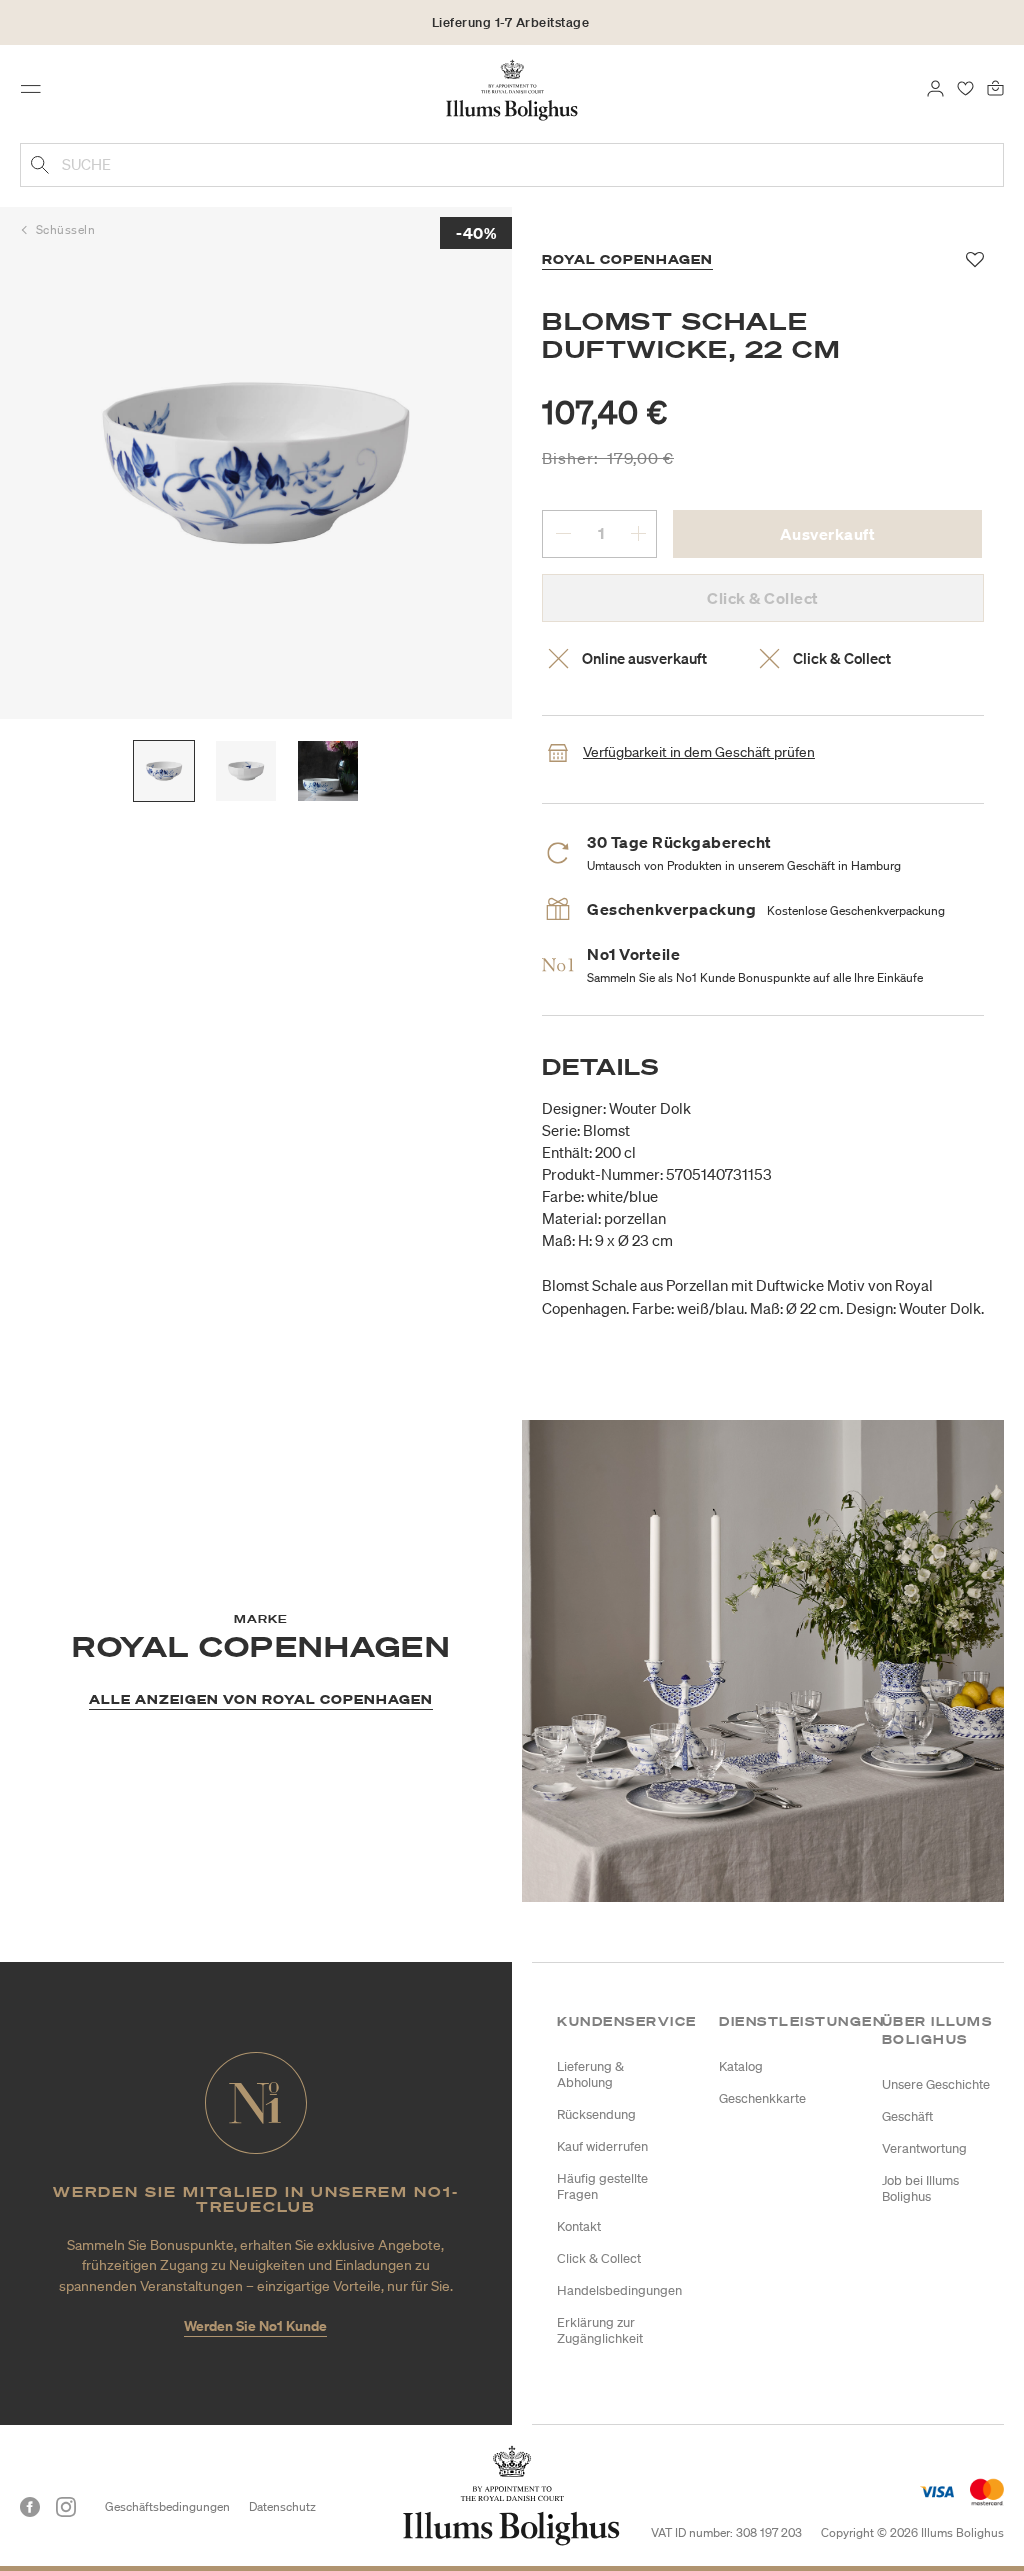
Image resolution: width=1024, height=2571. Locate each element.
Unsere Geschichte (936, 2084)
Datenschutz (282, 2506)
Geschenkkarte (762, 2098)
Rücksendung (596, 2114)
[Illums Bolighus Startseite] (512, 89)
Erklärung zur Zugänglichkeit (600, 2330)
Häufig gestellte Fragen (602, 2186)
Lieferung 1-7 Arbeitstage (511, 22)
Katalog (741, 2066)
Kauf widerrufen (602, 2146)
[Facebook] (30, 2507)
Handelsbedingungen (619, 2290)
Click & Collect (599, 2258)
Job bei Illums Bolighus (920, 2188)
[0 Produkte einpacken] (995, 87)
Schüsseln (66, 229)
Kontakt (579, 2226)
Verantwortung (924, 2148)
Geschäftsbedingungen (167, 2506)
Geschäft (907, 2116)
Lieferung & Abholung (590, 2074)
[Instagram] (66, 2507)
